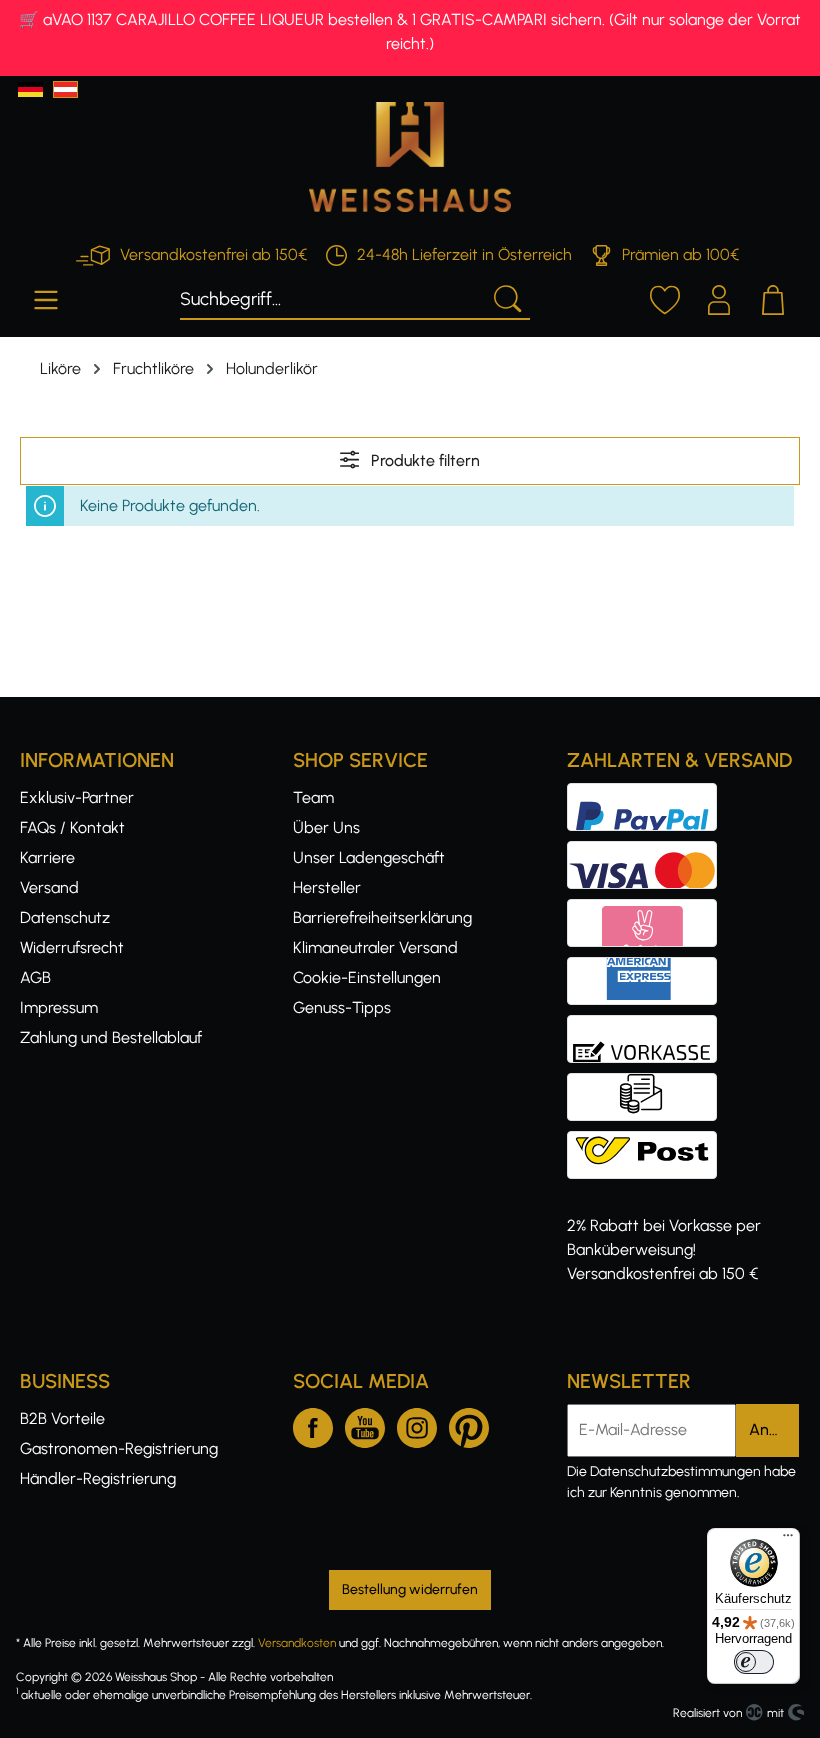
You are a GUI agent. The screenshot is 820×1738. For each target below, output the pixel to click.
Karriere (47, 857)
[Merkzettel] (665, 297)
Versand (49, 887)
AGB (35, 977)
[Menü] (46, 297)
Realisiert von (707, 1713)
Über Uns (326, 827)
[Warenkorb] (773, 297)
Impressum (59, 1007)
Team (313, 797)
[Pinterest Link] (469, 1424)
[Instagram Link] (417, 1424)
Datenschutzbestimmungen (675, 1471)
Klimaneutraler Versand (375, 947)
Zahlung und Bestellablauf (111, 1037)
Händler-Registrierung (98, 1478)
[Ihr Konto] (719, 297)
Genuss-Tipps (342, 1007)
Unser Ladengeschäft (369, 857)
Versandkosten (297, 1643)
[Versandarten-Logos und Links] (648, 1142)
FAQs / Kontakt (72, 827)
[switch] (754, 1662)
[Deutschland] (30, 89)
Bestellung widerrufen (410, 1589)
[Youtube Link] (365, 1424)
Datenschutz (65, 917)
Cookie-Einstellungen (367, 977)
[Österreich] (65, 89)
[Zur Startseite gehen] (410, 157)
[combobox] (331, 297)
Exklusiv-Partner (77, 797)
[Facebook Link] (313, 1424)
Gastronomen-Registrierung (119, 1448)
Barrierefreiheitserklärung (382, 917)
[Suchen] (506, 297)
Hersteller (327, 887)
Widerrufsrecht (72, 947)
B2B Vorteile (62, 1418)
